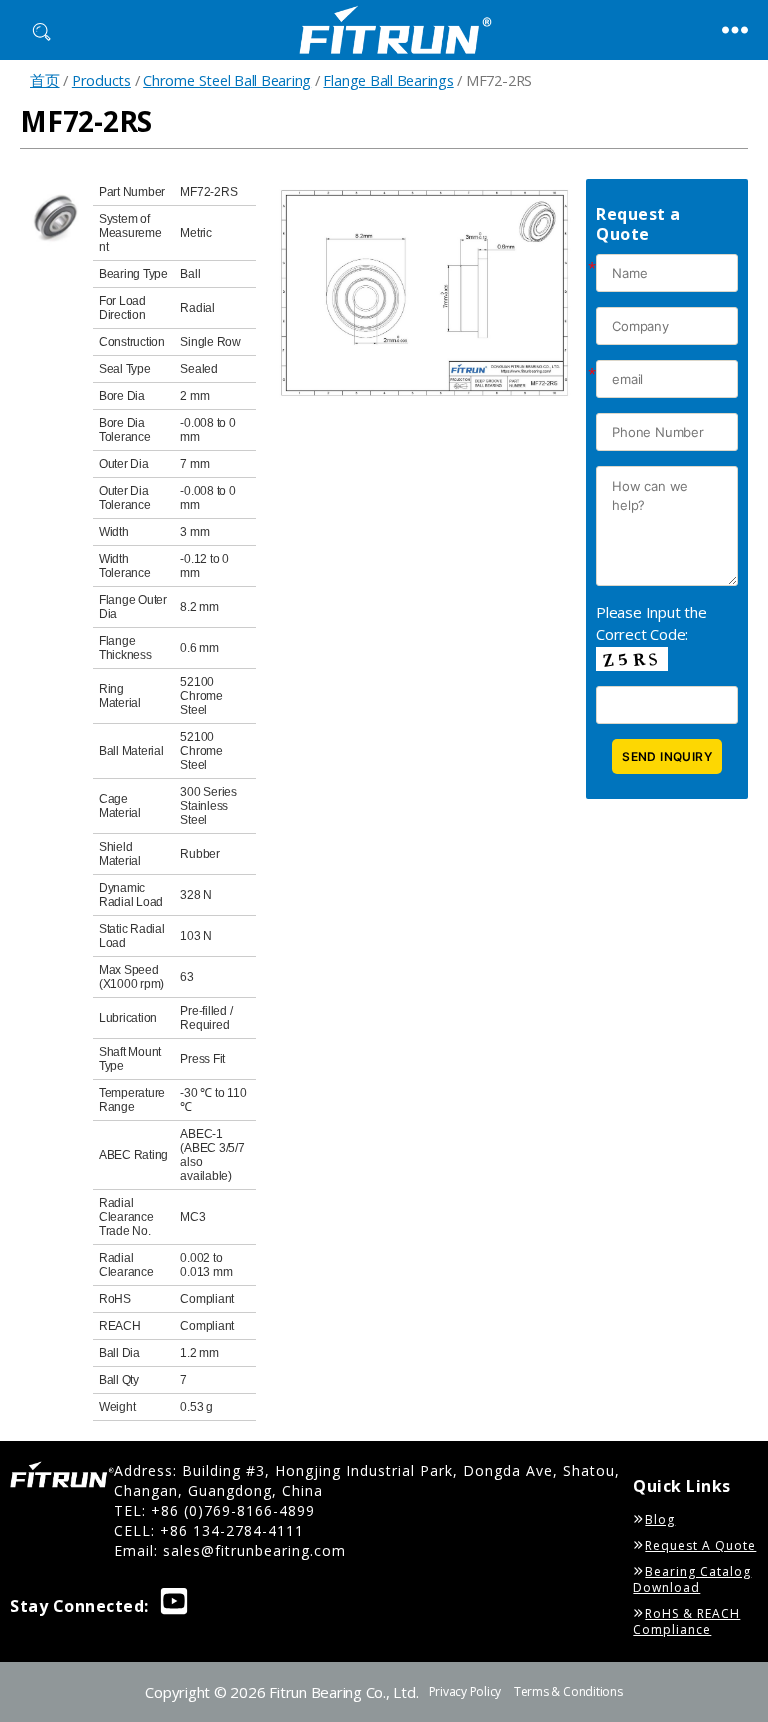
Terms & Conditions (568, 1691)
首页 (45, 80)
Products (101, 80)
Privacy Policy (465, 1691)
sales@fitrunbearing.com (254, 1550)
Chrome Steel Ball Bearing (227, 80)
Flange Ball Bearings (388, 80)
